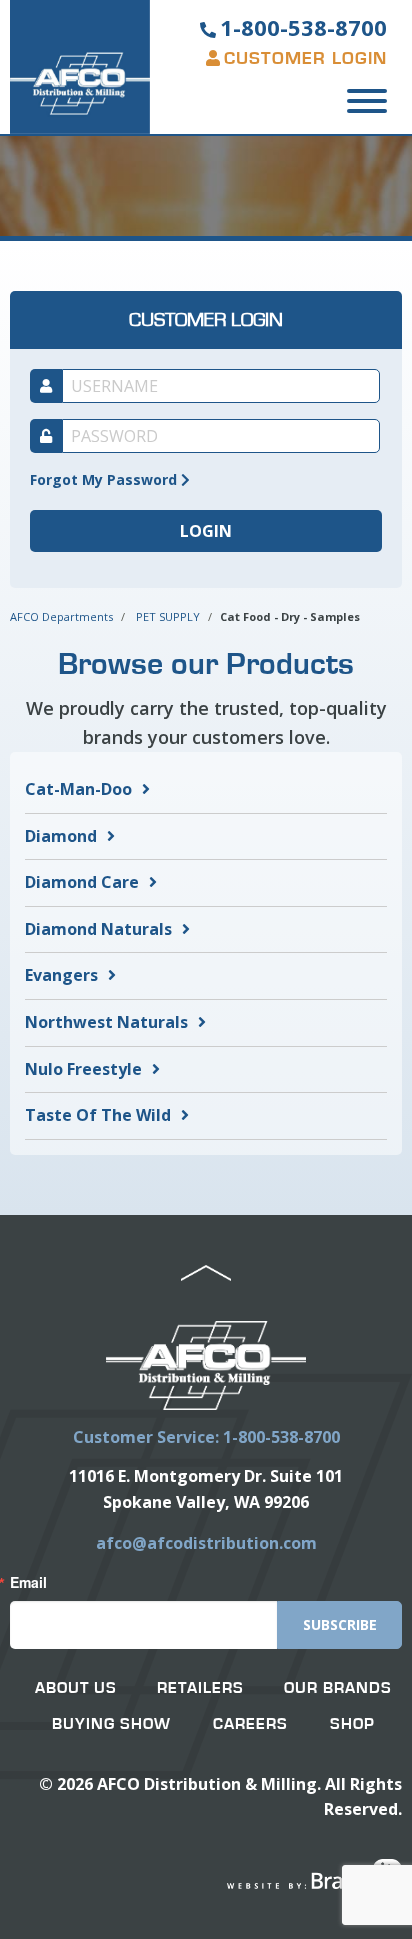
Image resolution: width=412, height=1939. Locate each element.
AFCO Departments (61, 616)
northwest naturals (106, 1022)
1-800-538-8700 (303, 27)
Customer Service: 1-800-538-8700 (206, 1437)
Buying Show (111, 1724)
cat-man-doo (78, 789)
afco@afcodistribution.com (206, 1543)
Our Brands (338, 1688)
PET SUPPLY (168, 616)
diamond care (82, 882)
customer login (305, 59)
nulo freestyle (83, 1069)
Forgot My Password (105, 479)
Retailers (200, 1688)
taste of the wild (98, 1115)
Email (28, 1582)
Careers (250, 1724)
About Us (76, 1688)
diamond (61, 836)
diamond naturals (98, 929)
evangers (61, 975)
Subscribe (340, 1624)
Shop (352, 1724)
